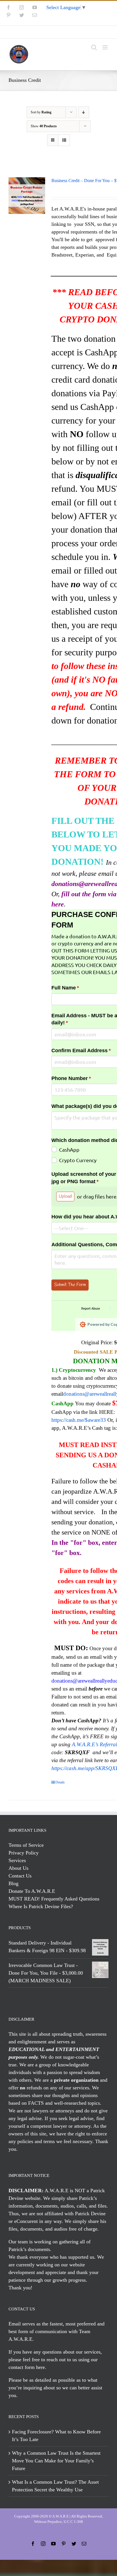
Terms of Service (26, 1845)
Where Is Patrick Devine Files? (41, 1906)
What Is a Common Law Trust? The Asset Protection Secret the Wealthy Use (55, 2486)
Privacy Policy (24, 1853)
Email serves (22, 2324)
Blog (13, 1883)
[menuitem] (58, 32)
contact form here (27, 2367)
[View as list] (64, 140)
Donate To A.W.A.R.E (32, 1891)
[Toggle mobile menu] (105, 47)
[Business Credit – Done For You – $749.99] (27, 196)
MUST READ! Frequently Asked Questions (54, 1899)
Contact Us (20, 1876)
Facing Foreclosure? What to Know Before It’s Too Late (56, 2436)
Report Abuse (91, 1308)
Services (17, 1860)
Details (60, 1782)
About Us (18, 1868)
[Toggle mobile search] (94, 47)
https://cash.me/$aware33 (79, 1420)
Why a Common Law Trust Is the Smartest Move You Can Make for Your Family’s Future (56, 2461)
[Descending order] (84, 112)
